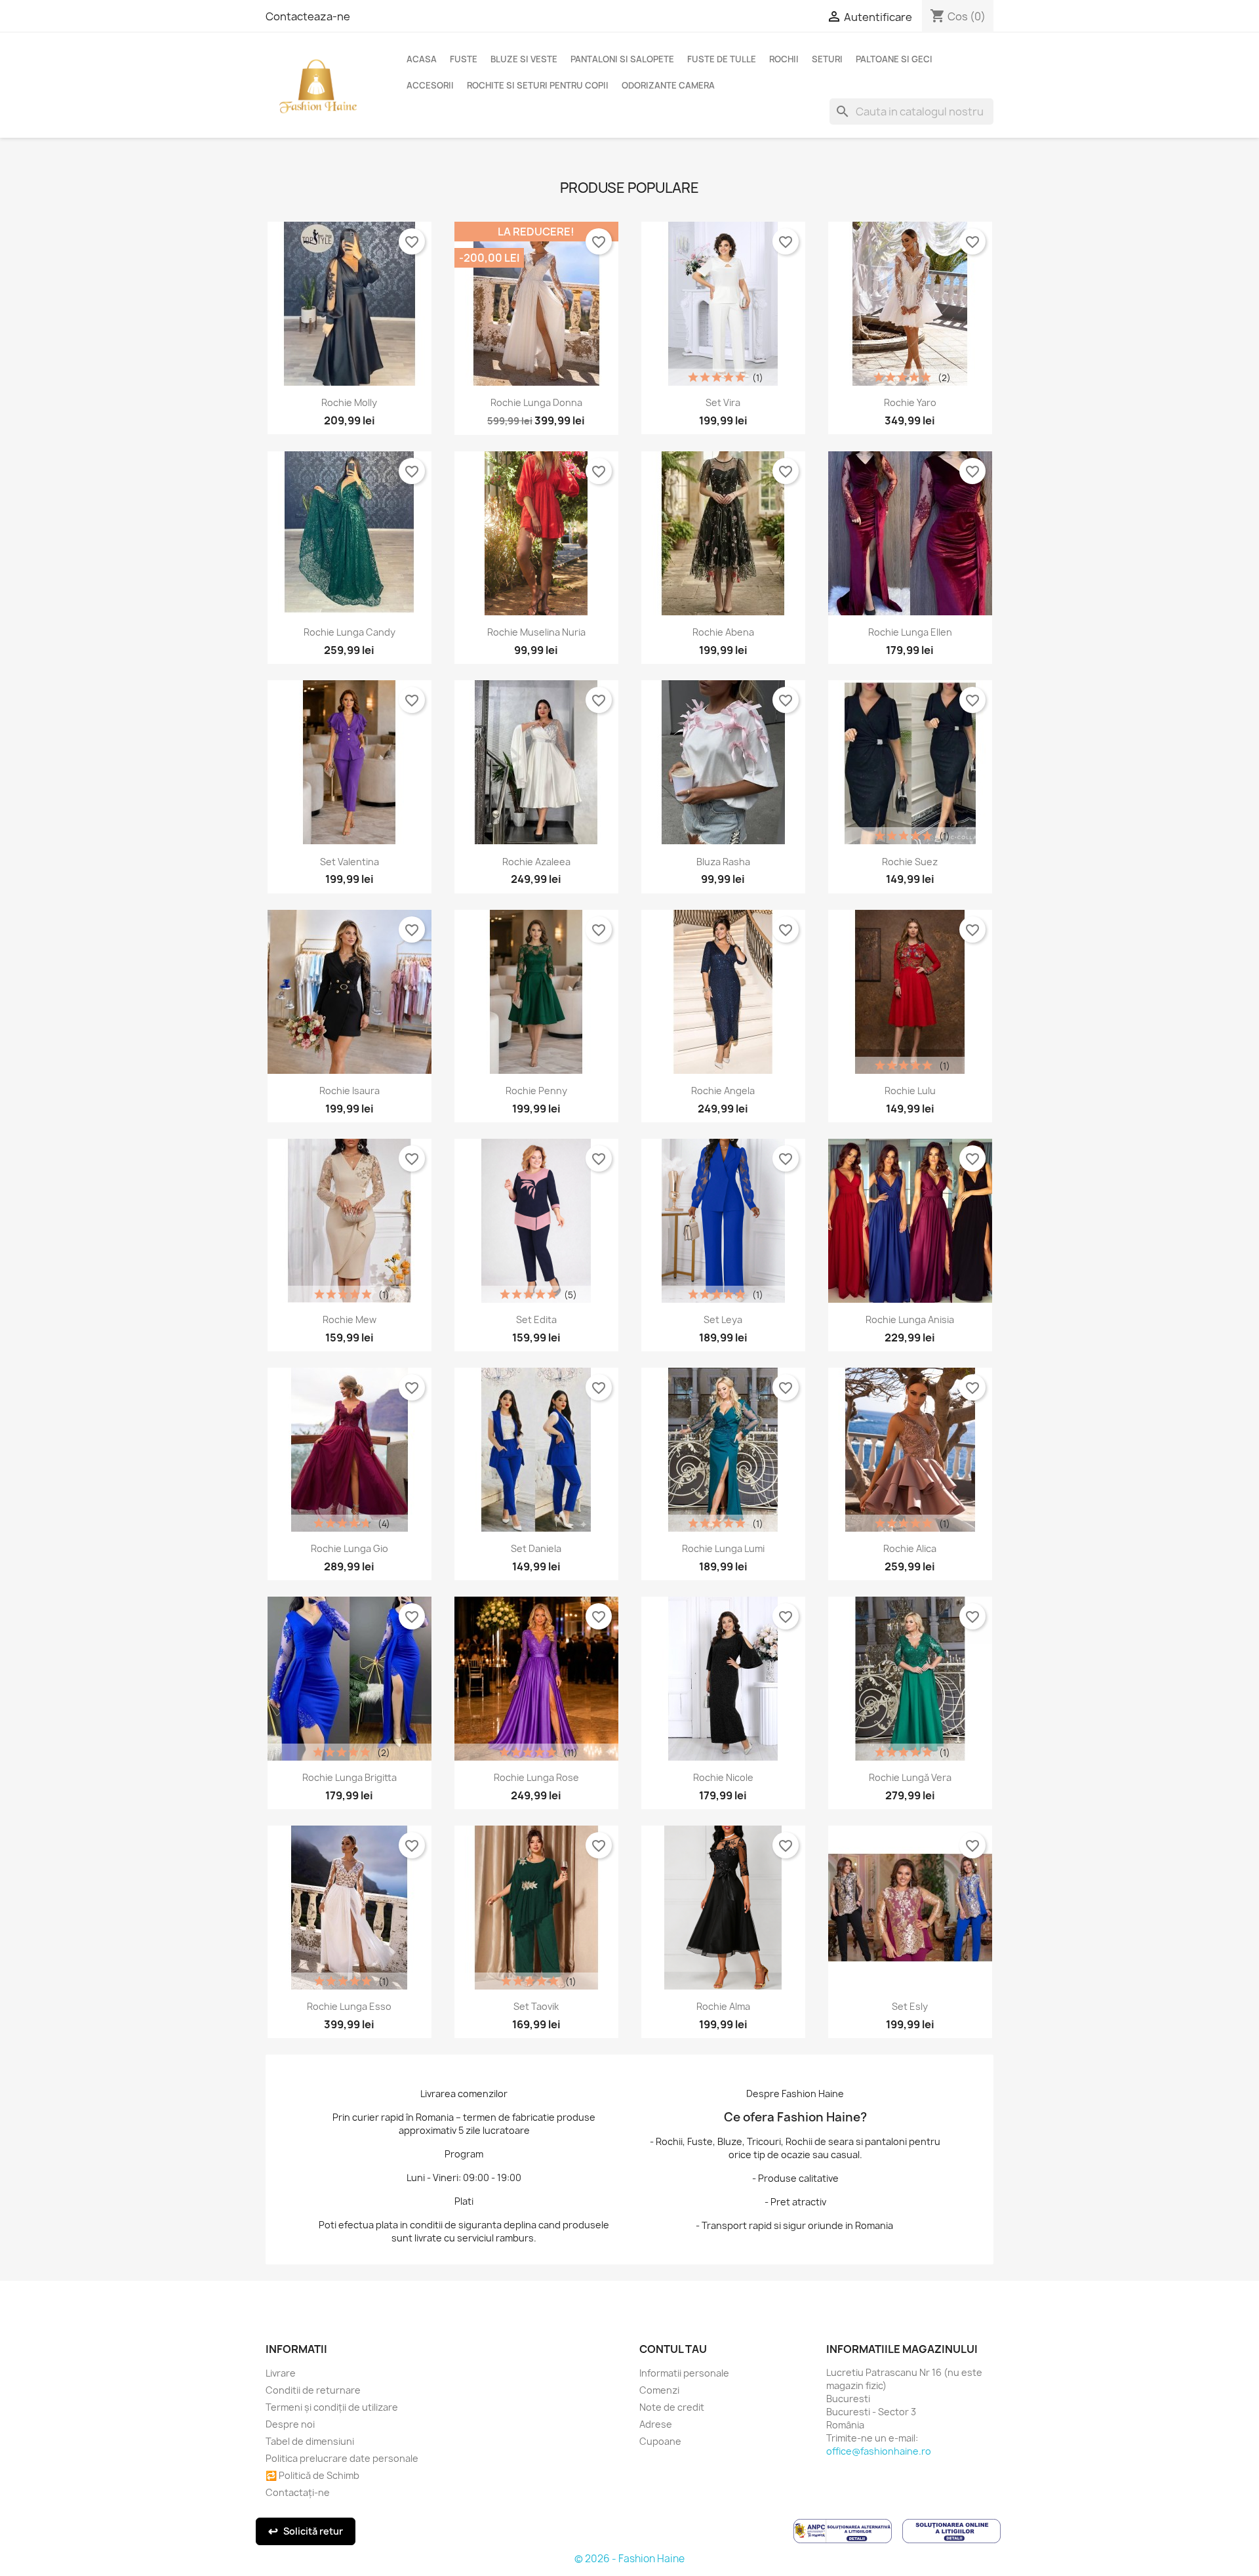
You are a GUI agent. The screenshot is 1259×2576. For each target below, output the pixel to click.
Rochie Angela (723, 1091)
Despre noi (290, 2424)
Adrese (656, 2424)
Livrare (281, 2373)
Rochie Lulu (910, 1091)
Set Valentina (350, 862)
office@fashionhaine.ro (879, 2451)
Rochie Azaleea (536, 862)
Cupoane (660, 2441)
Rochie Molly (349, 402)
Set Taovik (536, 2006)
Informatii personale (684, 2373)
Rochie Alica (910, 1548)
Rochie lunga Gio (350, 1548)
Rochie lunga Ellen (910, 632)
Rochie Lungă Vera (910, 1777)
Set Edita (536, 1319)
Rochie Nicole (723, 1777)
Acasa (422, 59)
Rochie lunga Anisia (910, 1319)
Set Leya (723, 1319)
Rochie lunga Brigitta (350, 1777)
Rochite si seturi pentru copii (538, 85)
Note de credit (672, 2407)
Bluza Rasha (723, 862)
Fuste (464, 59)
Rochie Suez (910, 862)
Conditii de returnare (313, 2390)
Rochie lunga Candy (350, 632)
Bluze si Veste (524, 59)
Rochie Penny (536, 1091)
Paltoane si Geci (894, 59)
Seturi (827, 59)
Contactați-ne (298, 2492)
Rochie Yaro (910, 402)
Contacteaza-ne (308, 16)
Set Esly (910, 2006)
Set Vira (723, 402)
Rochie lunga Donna (536, 402)
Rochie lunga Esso (349, 2006)
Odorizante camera (668, 85)
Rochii (784, 59)
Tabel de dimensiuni (310, 2441)
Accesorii (430, 85)
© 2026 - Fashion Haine (629, 2559)
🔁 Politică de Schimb (312, 2475)
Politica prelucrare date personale (342, 2458)
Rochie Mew (350, 1319)
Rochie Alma (723, 2006)
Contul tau (673, 2349)
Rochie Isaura (350, 1091)
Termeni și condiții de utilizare (332, 2407)
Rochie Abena (723, 632)
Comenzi (659, 2390)
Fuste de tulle (722, 59)
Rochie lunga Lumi (723, 1548)
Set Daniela (536, 1548)
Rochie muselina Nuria (536, 632)
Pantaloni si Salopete (622, 59)
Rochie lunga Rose (536, 1777)
